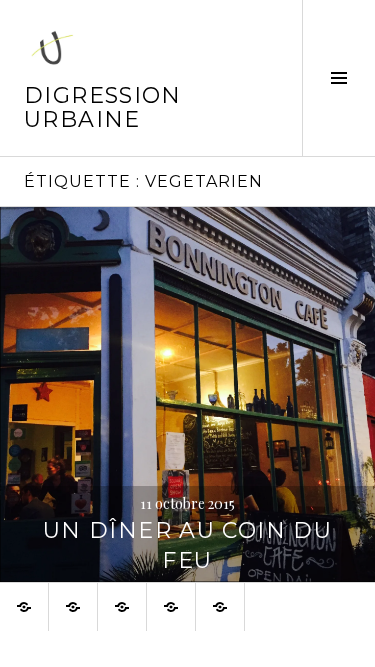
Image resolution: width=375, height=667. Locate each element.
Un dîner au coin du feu (187, 545)
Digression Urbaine (103, 107)
